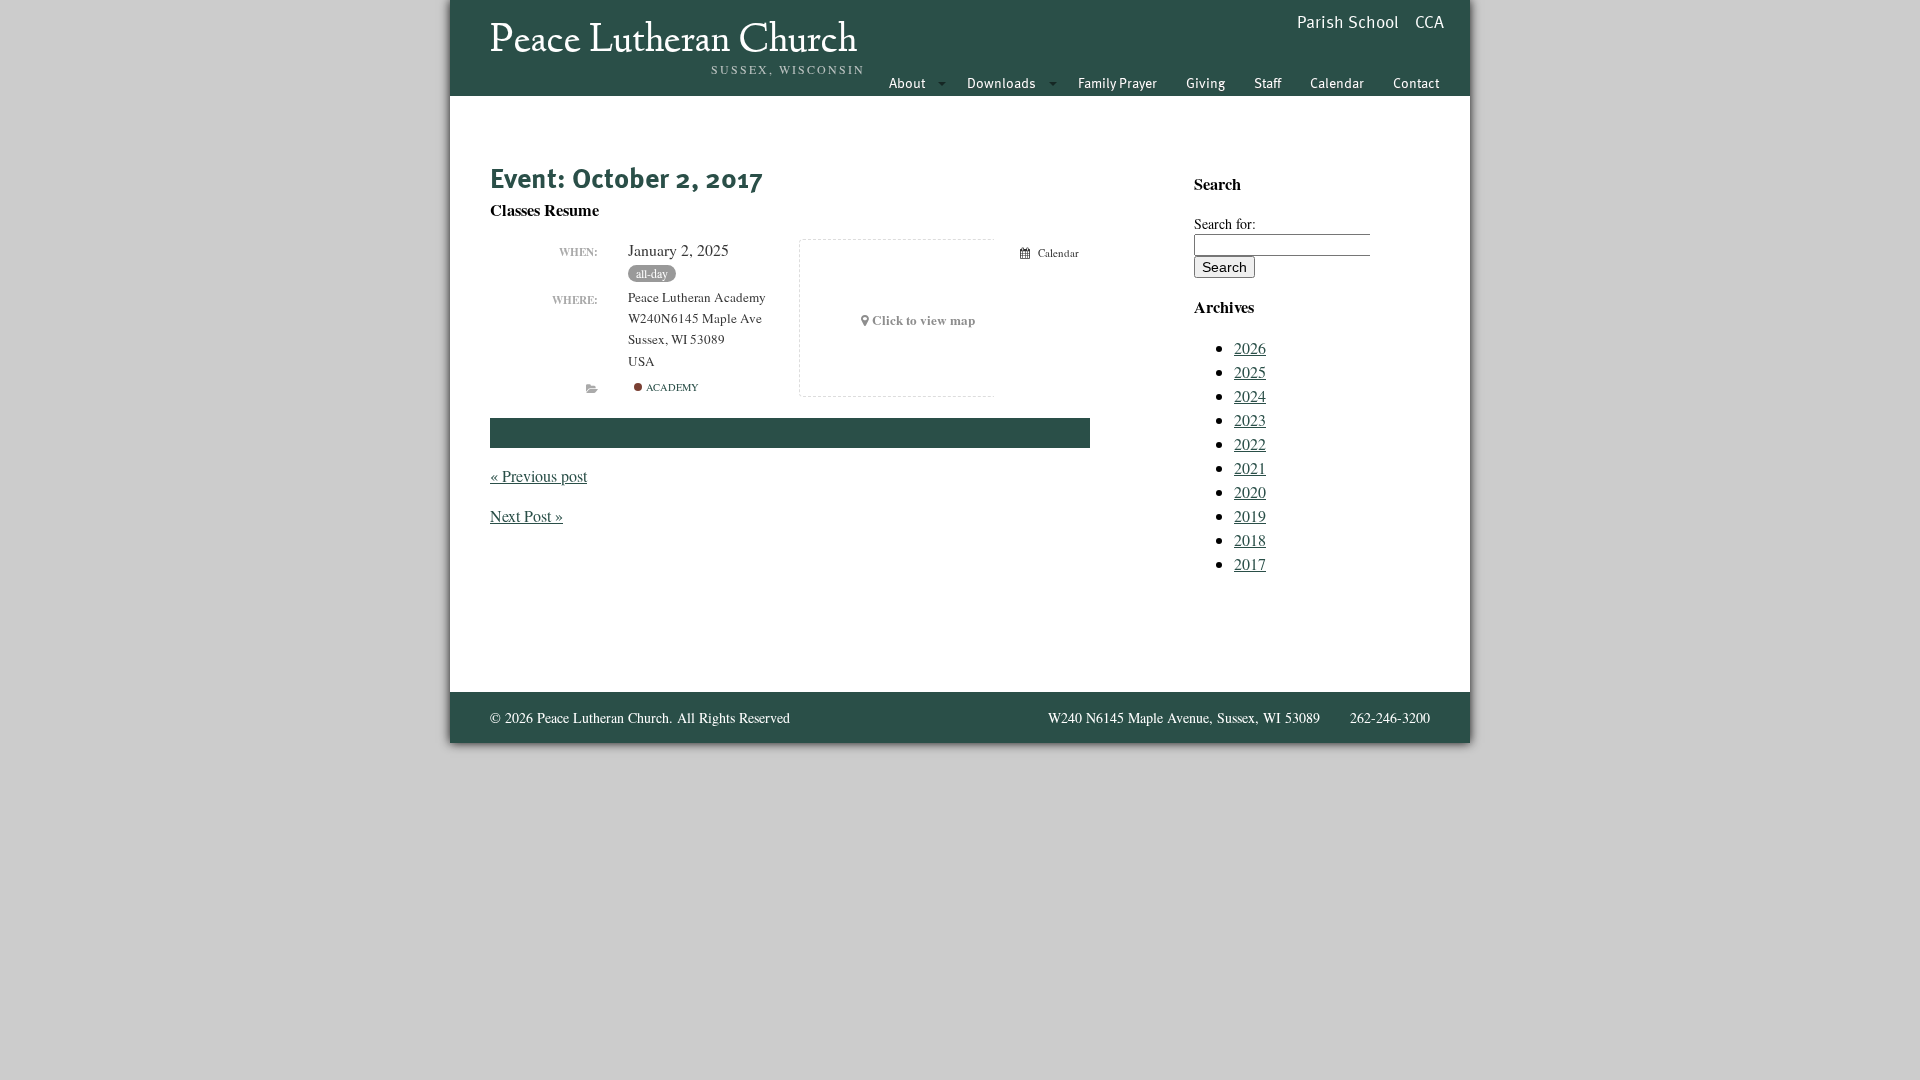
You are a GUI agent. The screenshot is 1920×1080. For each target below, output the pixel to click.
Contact (1416, 82)
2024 (1250, 395)
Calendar (1337, 82)
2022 (1250, 443)
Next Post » (526, 515)
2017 (1250, 563)
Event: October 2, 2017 (626, 177)
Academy (671, 387)
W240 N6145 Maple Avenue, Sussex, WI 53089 (1184, 717)
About (907, 82)
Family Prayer (1117, 82)
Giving (1205, 82)
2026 (1250, 347)
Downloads (1001, 82)
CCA (1429, 21)
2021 (1250, 467)
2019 (1250, 515)
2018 (1250, 539)
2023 (1250, 419)
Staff (1267, 82)
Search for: (1225, 223)
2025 (1250, 371)
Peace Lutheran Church (673, 42)
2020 (1250, 491)
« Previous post (538, 475)
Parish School (1348, 21)
